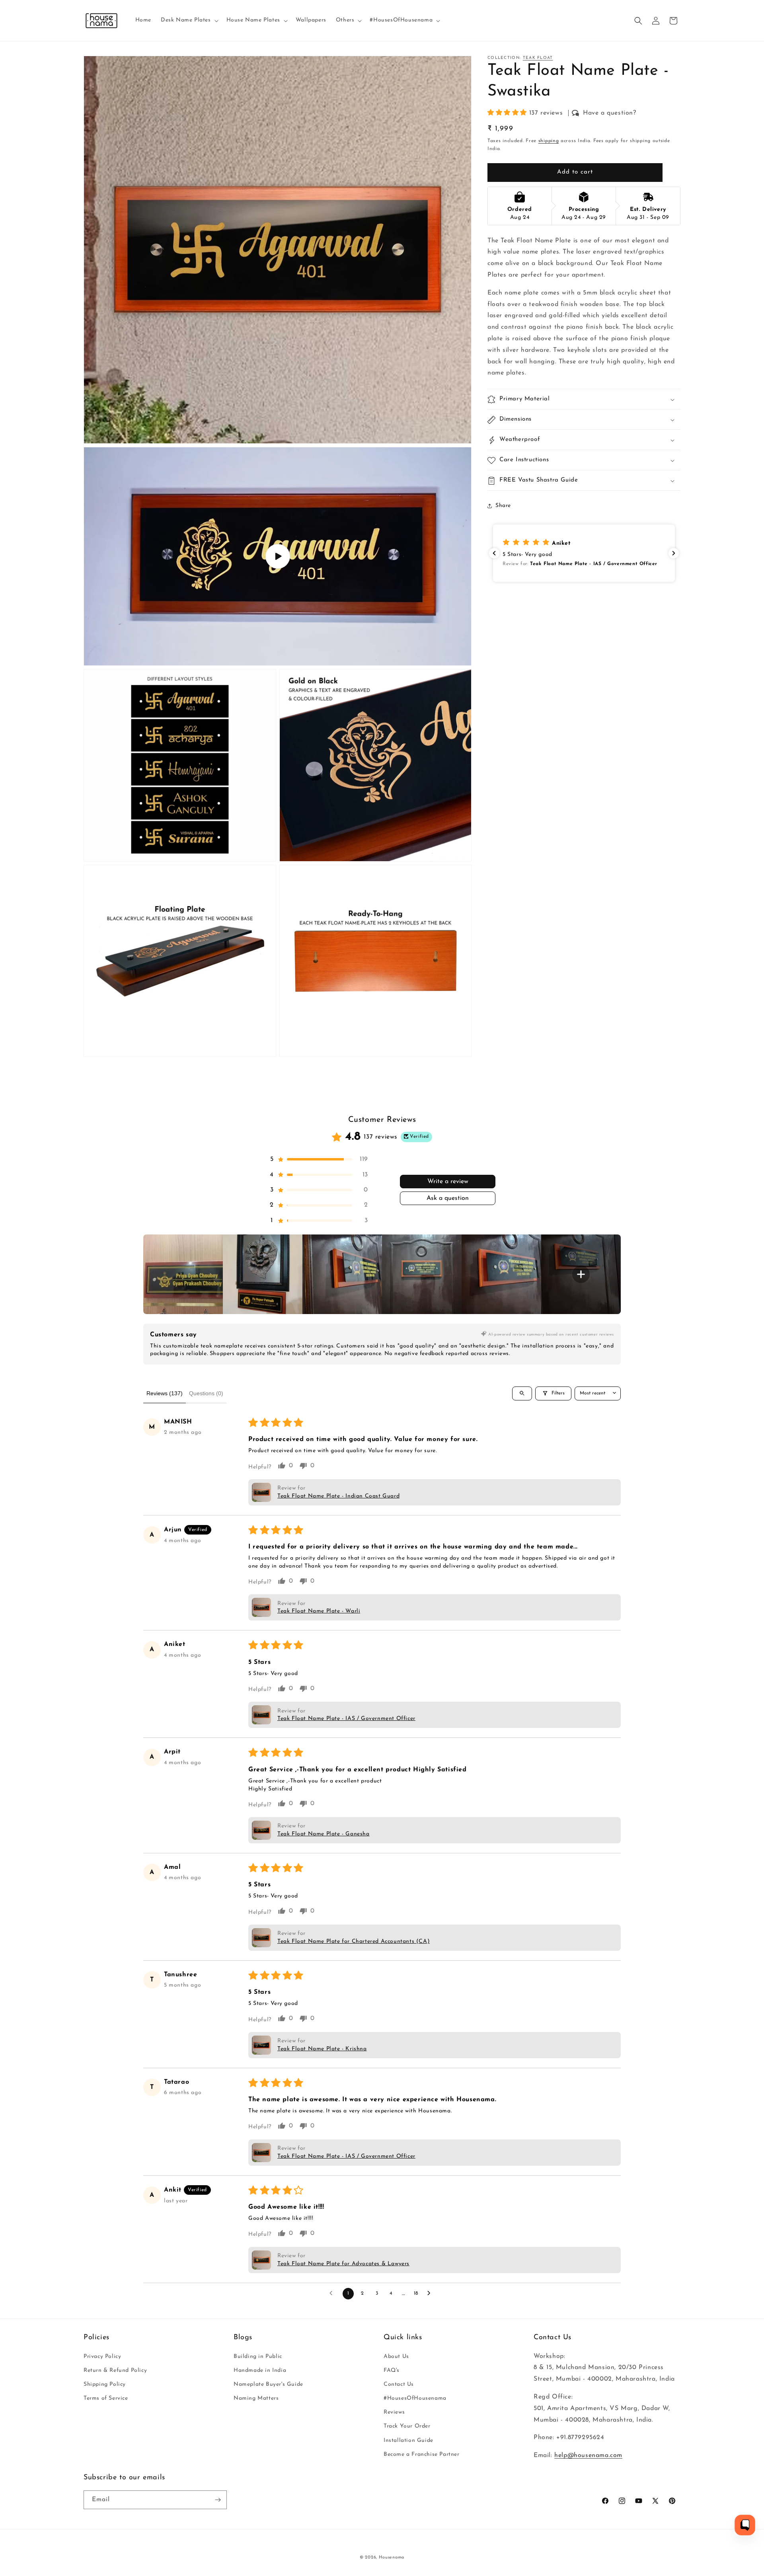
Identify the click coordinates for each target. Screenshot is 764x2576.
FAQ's (392, 2370)
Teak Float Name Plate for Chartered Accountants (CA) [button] (354, 1941)
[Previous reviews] (494, 553)
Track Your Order (407, 2426)
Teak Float (538, 58)
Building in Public (258, 2357)
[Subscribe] (218, 2500)
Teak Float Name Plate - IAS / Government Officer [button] (346, 1719)
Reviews (394, 2412)
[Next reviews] (674, 553)
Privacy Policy (102, 2357)
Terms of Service (106, 2398)
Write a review (448, 1182)
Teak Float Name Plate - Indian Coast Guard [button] (338, 1496)
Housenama (392, 2557)
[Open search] (522, 1393)
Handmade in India (260, 2370)
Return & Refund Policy (115, 2370)
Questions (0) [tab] (206, 1393)
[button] (189, 20)
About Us (396, 2357)
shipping (549, 141)
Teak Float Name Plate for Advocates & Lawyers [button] (343, 2264)
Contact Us (399, 2384)
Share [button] (503, 506)
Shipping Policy (105, 2384)
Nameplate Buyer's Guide (268, 2384)
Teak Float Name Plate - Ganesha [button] (324, 1834)
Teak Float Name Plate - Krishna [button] (322, 2049)
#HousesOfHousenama (415, 2398)
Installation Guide (408, 2440)
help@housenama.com (588, 2455)
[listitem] (183, 1274)
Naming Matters (256, 2398)
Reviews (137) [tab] (165, 1393)
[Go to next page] (431, 2293)
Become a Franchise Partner (422, 2454)
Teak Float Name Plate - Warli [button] (319, 1611)
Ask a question (448, 1198)
